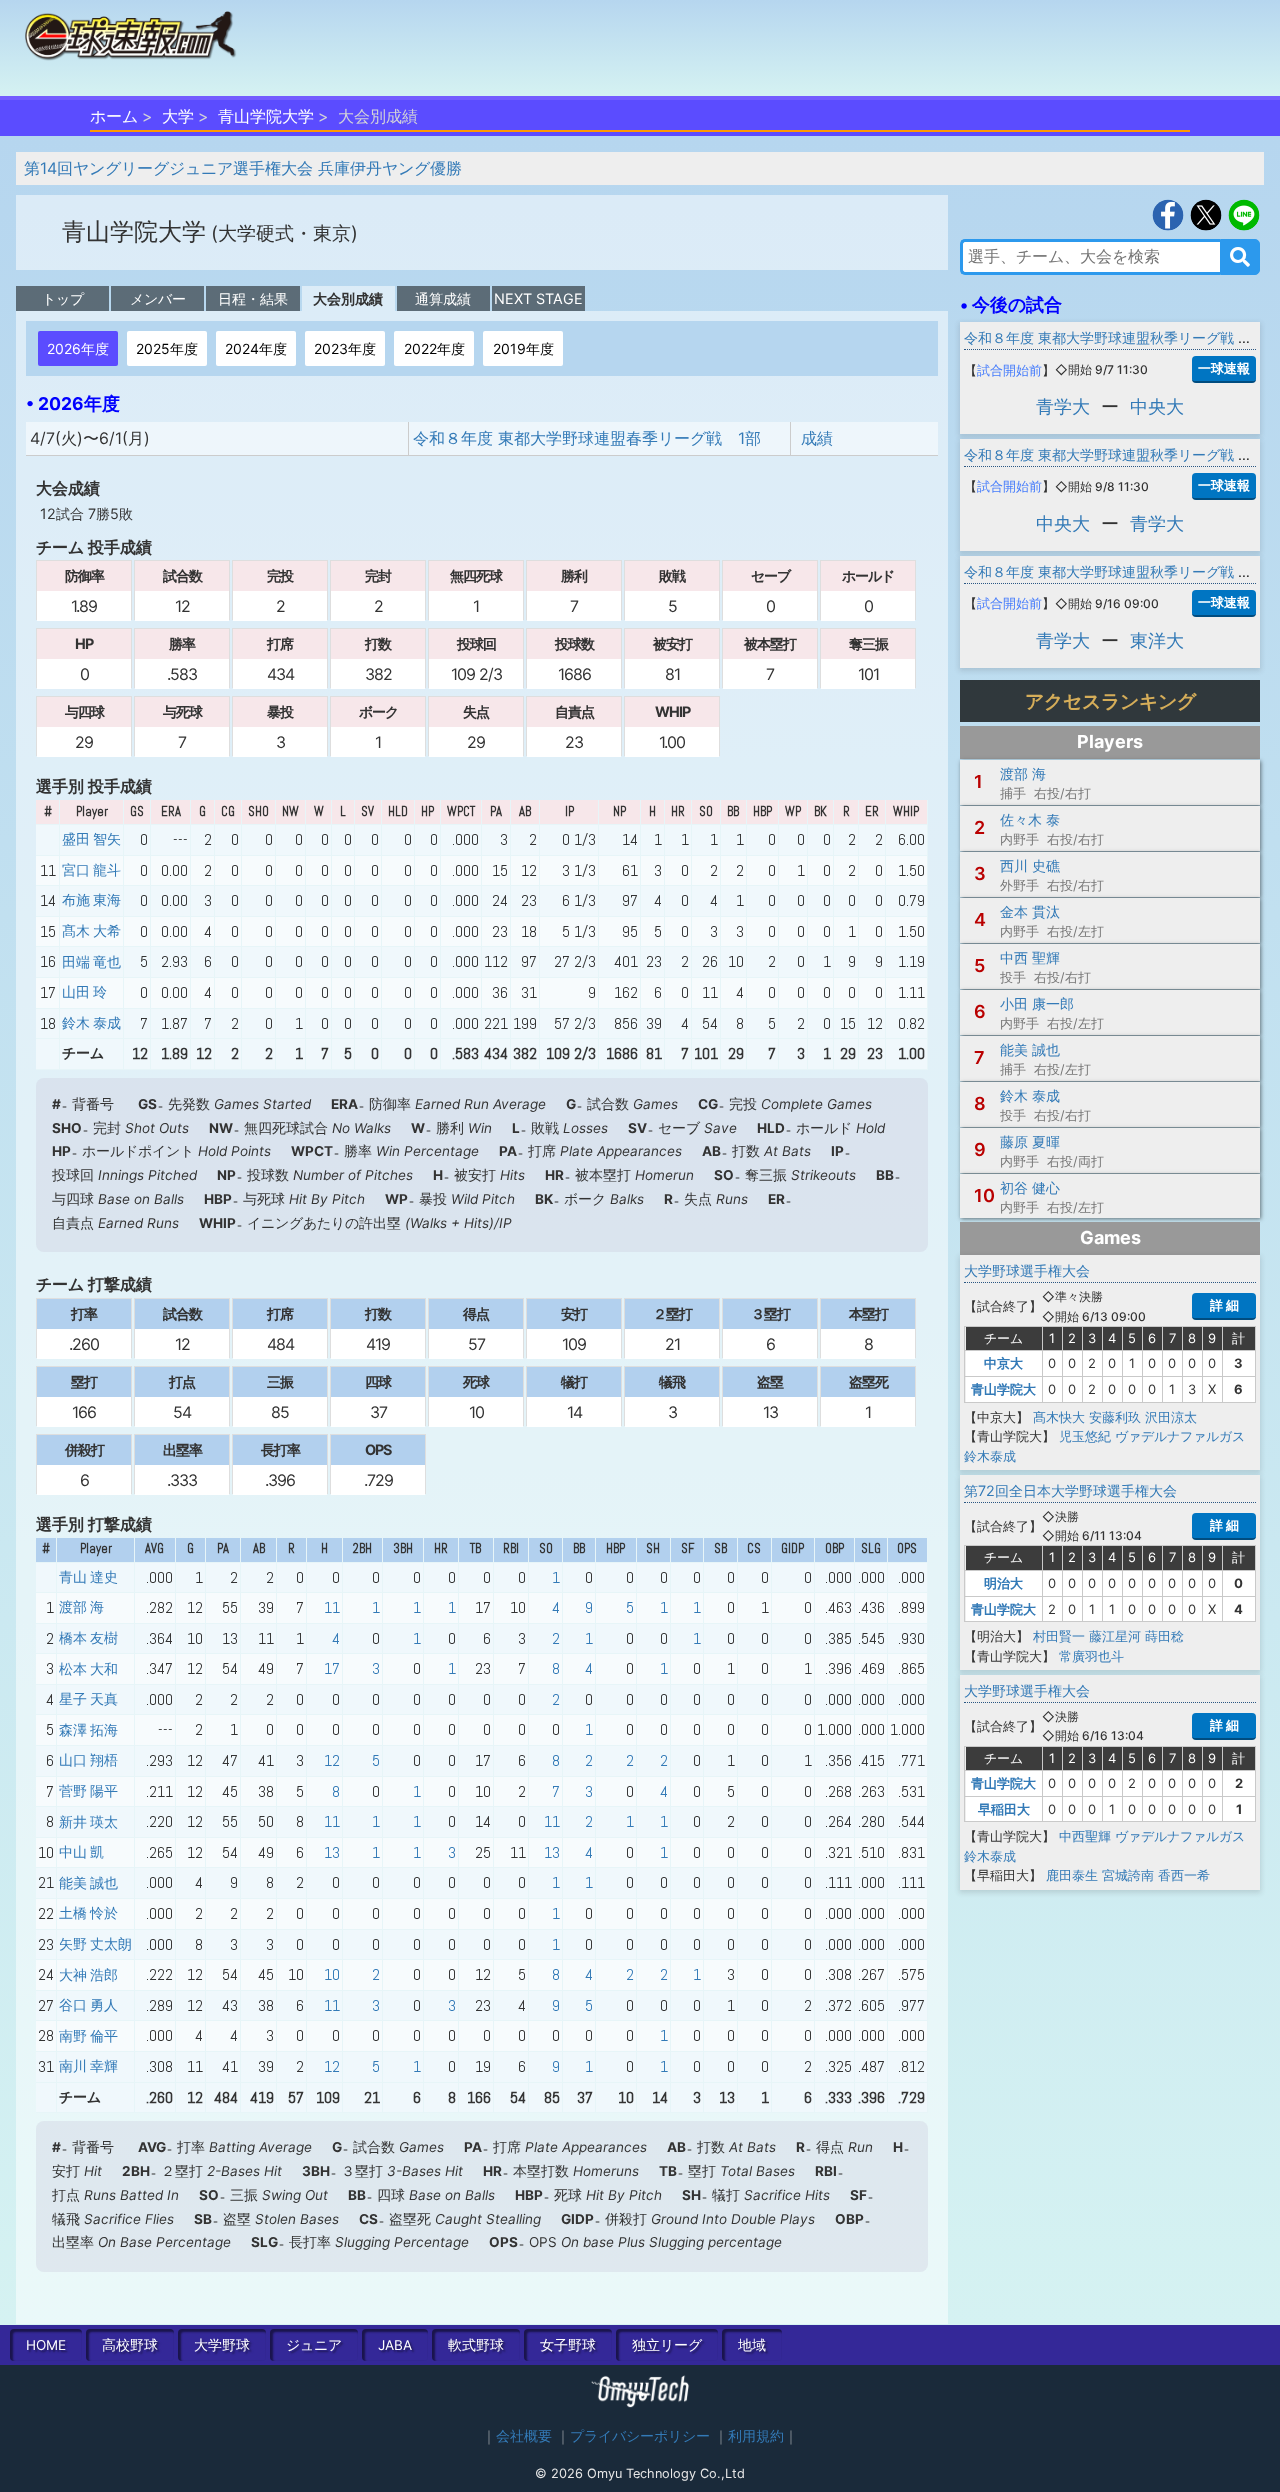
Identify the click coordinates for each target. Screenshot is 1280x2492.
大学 (178, 116)
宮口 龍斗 (91, 870)
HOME (46, 2345)
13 (332, 1852)
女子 (568, 2345)
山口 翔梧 (88, 1760)
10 (332, 1974)
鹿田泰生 (1072, 1875)
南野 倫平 (88, 2036)
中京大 (1003, 1363)
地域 (752, 2345)
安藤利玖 (1115, 1417)
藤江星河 (1115, 1636)
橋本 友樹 (88, 1638)
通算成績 (443, 298)
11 (332, 1607)
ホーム (114, 116)
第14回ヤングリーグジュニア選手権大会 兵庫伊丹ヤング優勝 (243, 168)
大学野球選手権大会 (1027, 1270)
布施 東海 (91, 900)
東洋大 (1157, 640)
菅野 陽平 (88, 1791)
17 (332, 1668)
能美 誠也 (88, 1883)
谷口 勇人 (88, 2005)
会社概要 (524, 2436)
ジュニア (314, 2345)
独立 (667, 2345)
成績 (817, 438)
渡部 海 (81, 1607)
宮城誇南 (1128, 1875)
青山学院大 (1003, 1389)
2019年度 (523, 348)
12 (332, 1760)
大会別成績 (348, 298)
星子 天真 (88, 1699)
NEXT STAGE (538, 298)
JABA (395, 2345)
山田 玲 (84, 992)
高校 (130, 2345)
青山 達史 (88, 1577)
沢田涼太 (1171, 1417)
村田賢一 (1059, 1636)
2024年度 (256, 348)
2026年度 (78, 348)
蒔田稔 (1164, 1636)
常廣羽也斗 (1091, 1656)
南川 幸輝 (88, 2066)
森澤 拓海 (88, 1730)
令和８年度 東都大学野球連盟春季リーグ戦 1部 (587, 438)
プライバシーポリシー (640, 2436)
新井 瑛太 (88, 1822)
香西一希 (1184, 1875)
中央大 (1157, 406)
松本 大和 (88, 1669)
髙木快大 (1059, 1417)
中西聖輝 (1085, 1836)
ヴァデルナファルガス (1180, 1436)
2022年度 (434, 348)
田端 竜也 (91, 962)
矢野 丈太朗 (95, 1944)
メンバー (158, 298)
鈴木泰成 (990, 1456)
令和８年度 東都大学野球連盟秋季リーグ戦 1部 (1111, 337)
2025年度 (167, 348)
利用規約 (756, 2436)
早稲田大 (1004, 1809)
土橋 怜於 (88, 1913)
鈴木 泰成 (91, 1023)
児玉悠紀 (1085, 1436)
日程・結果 (253, 298)
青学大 (1063, 406)
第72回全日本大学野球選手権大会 (1070, 1490)
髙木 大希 (91, 931)
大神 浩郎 (88, 1975)
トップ (63, 298)
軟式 (476, 2345)
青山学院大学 (266, 116)
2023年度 (345, 348)
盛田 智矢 (91, 839)
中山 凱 (81, 1852)
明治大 (1003, 1583)
